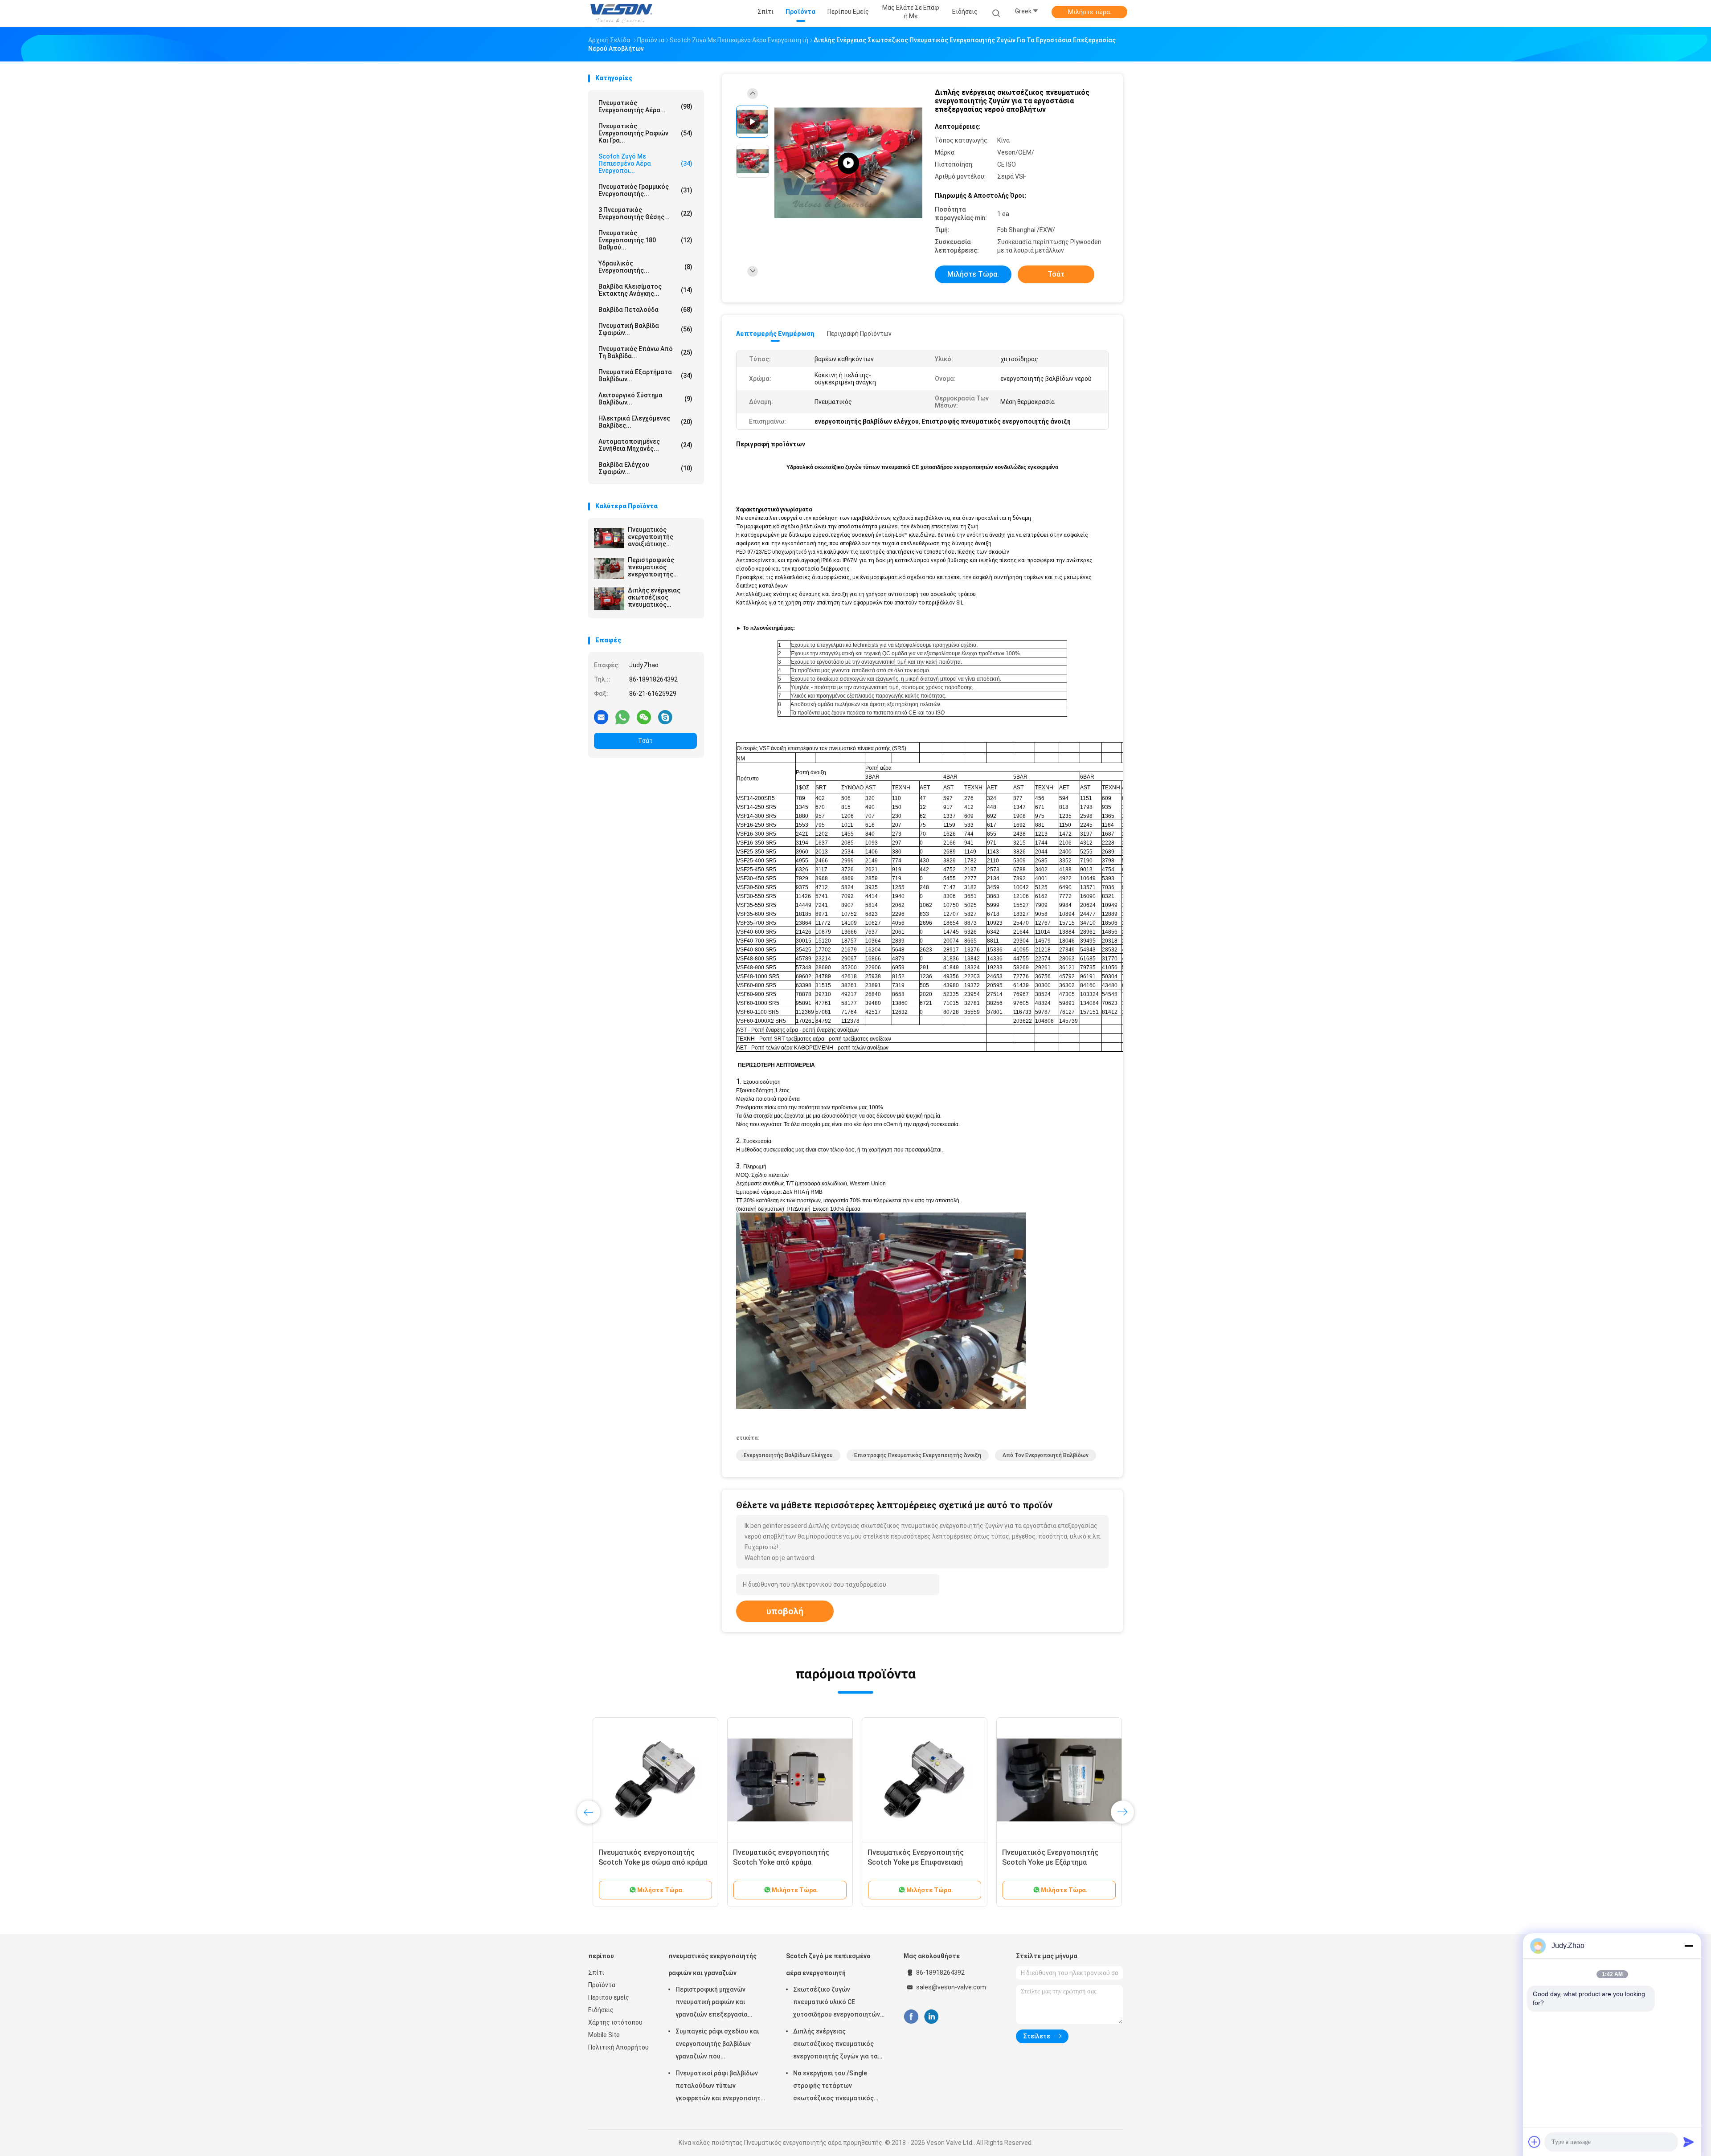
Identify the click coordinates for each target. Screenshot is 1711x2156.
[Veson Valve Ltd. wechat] (644, 717)
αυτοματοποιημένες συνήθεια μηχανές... (645, 445)
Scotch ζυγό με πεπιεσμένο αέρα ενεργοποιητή (828, 1964)
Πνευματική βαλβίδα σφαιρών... (645, 329)
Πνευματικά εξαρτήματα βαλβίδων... (645, 376)
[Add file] (1535, 2142)
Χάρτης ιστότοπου (615, 2022)
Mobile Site (604, 2035)
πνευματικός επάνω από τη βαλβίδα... (645, 352)
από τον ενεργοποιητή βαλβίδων (1046, 1455)
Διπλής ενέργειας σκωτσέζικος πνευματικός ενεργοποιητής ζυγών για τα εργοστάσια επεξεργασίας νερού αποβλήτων (835, 2045)
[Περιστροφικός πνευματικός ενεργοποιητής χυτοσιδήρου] (609, 568)
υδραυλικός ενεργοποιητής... (645, 267)
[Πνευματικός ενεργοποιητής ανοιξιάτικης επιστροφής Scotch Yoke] (609, 538)
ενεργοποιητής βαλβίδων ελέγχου (788, 1455)
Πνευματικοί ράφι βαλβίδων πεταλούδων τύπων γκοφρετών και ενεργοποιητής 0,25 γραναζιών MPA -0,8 (722, 2087)
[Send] (1689, 2142)
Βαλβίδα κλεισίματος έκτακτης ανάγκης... (645, 290)
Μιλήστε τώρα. (1090, 12)
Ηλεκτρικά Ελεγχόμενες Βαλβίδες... (645, 422)
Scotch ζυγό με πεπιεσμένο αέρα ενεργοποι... (645, 163)
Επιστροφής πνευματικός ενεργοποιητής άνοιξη (918, 1455)
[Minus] (1689, 1946)
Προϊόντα (602, 1985)
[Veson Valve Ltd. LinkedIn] (931, 2017)
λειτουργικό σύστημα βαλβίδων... (645, 399)
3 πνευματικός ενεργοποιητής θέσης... (645, 213)
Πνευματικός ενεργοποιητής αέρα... (645, 106)
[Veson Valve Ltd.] (623, 13)
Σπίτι (596, 1972)
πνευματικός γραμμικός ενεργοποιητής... (645, 190)
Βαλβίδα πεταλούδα (645, 310)
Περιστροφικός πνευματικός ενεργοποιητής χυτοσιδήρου (651, 567)
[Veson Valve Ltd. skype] (665, 717)
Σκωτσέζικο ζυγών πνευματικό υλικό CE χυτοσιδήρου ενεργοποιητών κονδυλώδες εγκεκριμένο (837, 2003)
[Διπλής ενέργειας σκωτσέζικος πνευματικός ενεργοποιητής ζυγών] (609, 599)
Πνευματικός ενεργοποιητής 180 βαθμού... (645, 240)
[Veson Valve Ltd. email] (601, 717)
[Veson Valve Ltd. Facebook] (911, 2017)
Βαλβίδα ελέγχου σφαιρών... (645, 468)
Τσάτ (645, 741)
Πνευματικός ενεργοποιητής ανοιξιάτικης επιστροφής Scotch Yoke (658, 537)
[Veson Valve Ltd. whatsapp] (622, 717)
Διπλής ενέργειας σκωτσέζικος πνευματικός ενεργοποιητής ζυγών (661, 597)
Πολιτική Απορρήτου (618, 2047)
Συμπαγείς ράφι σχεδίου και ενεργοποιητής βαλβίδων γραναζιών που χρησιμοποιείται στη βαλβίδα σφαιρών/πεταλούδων (719, 2045)
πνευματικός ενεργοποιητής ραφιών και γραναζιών (712, 1964)
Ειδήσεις (601, 2010)
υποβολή (785, 1611)
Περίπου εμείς (609, 1997)
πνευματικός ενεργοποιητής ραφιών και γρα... (645, 133)
